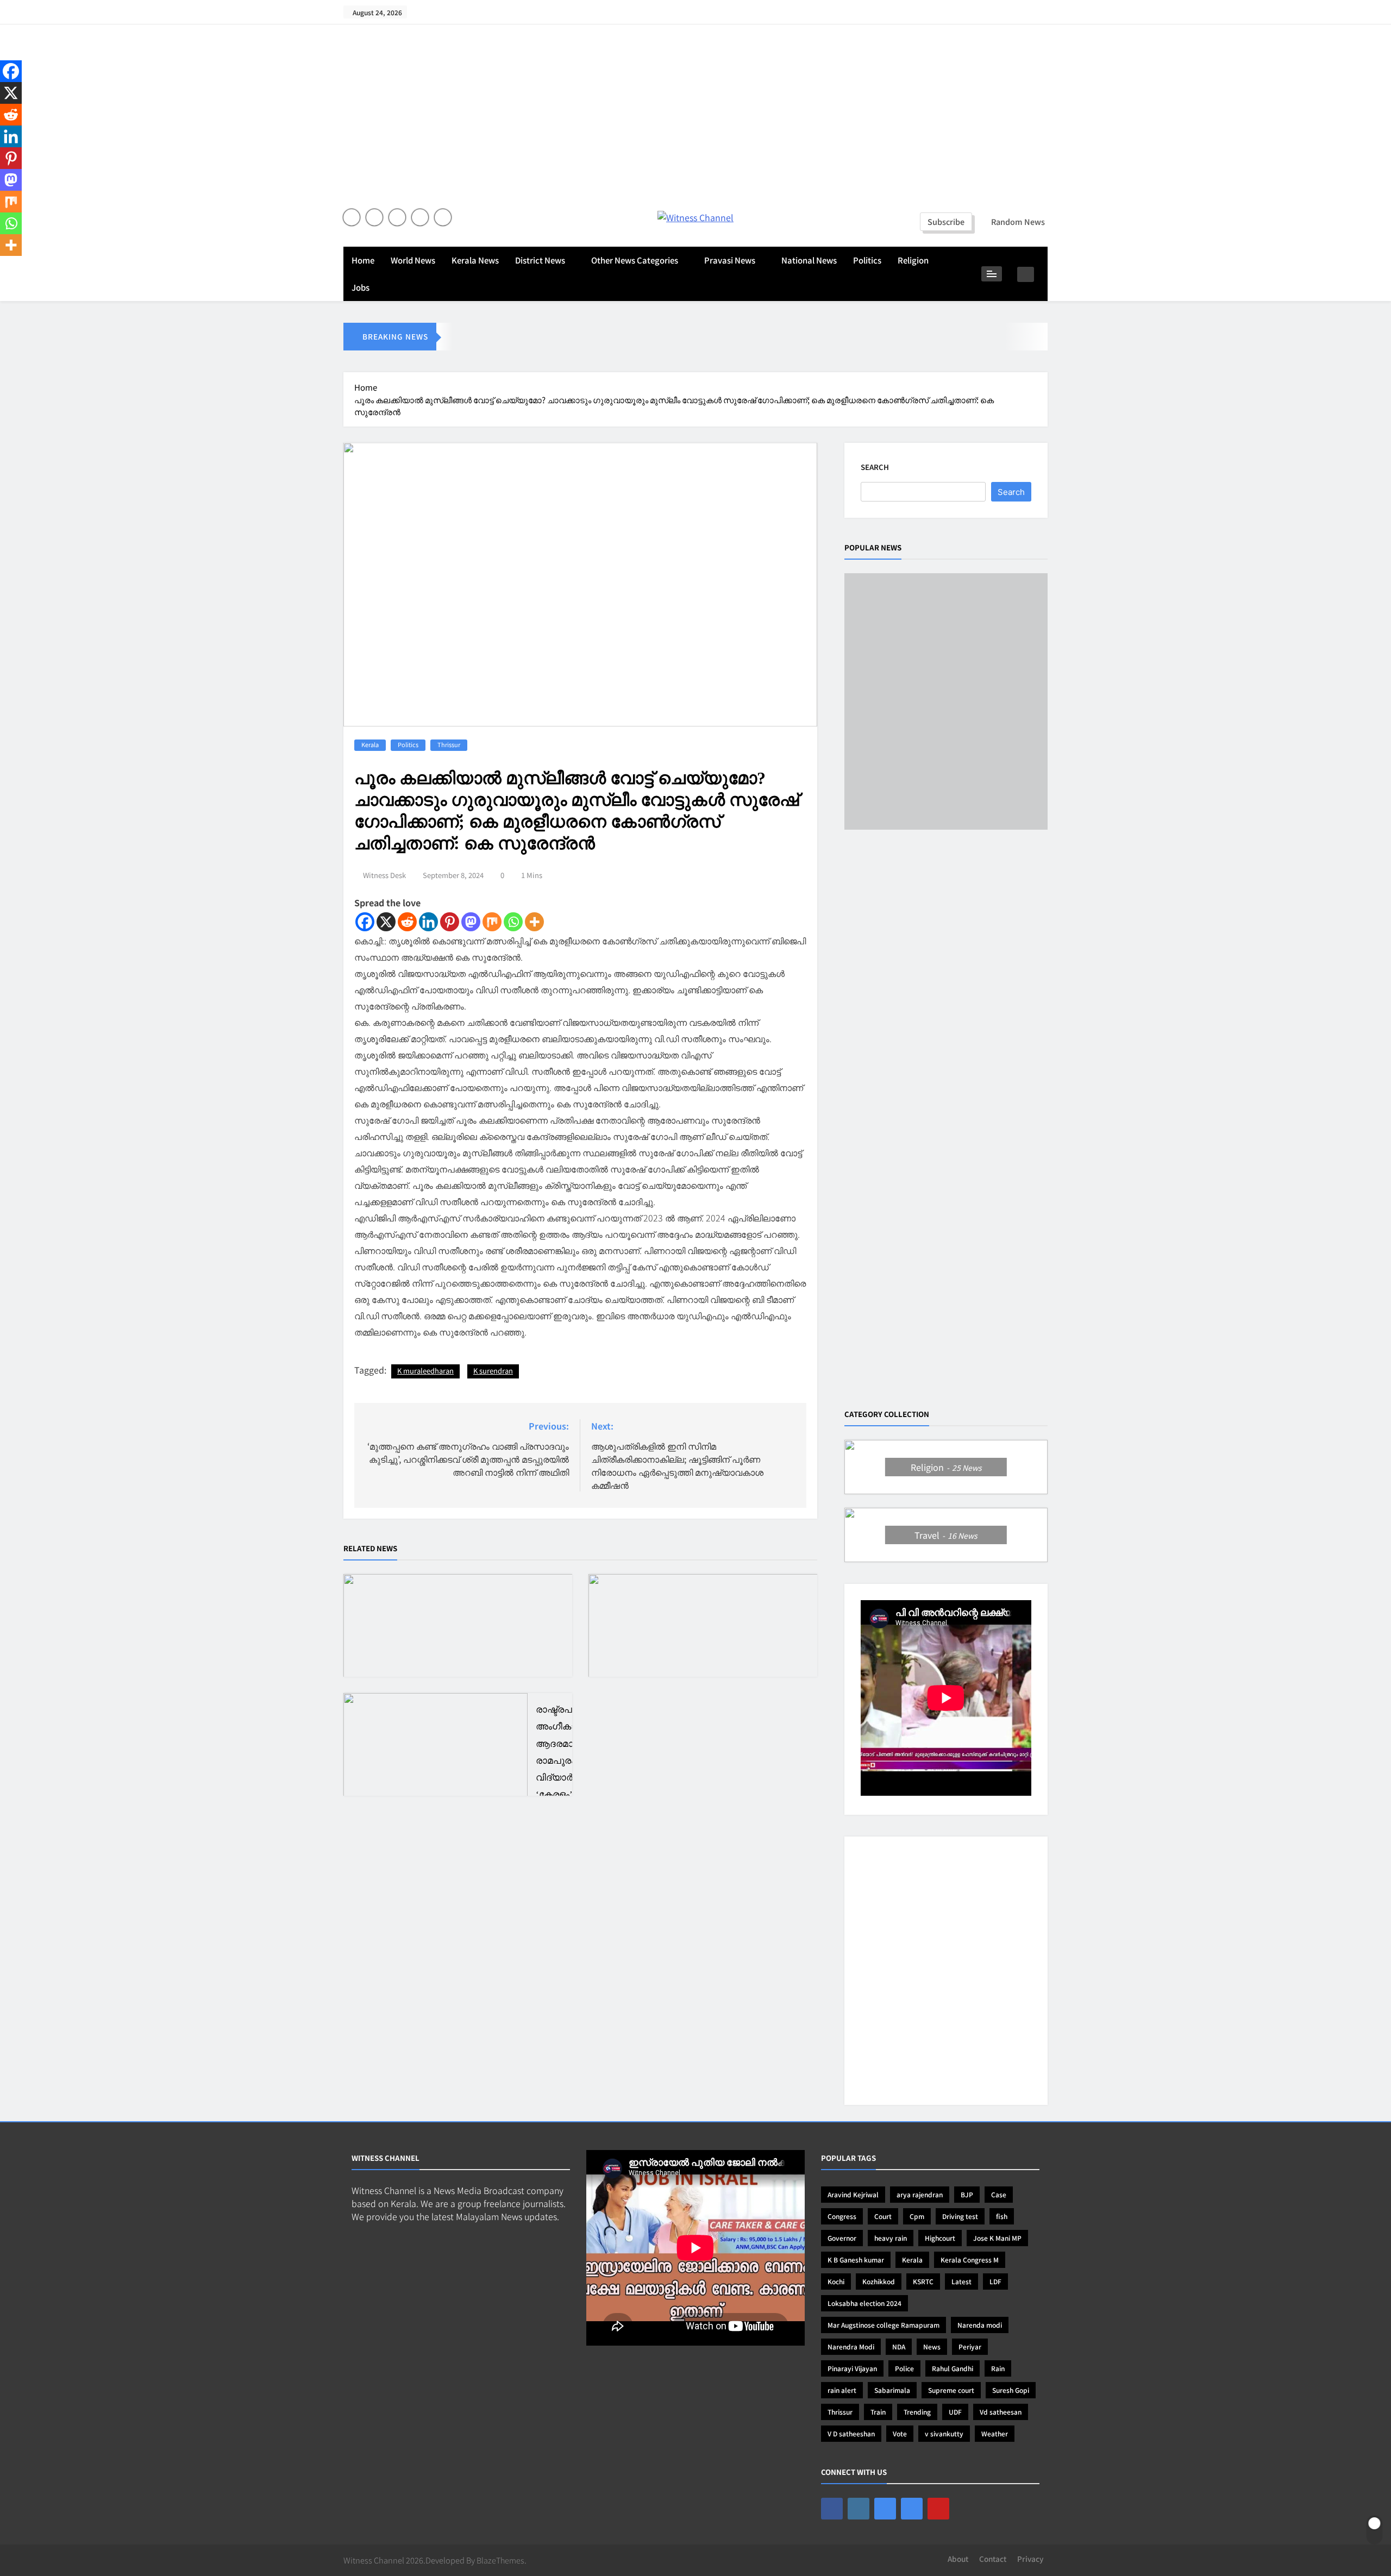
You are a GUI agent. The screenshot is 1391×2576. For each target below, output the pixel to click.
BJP (967, 2194)
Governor (842, 2238)
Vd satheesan (1001, 2412)
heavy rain (891, 2238)
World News (413, 260)
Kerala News (475, 260)
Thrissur (449, 744)
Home (363, 260)
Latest (961, 2281)
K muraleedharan (425, 1371)
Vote (900, 2433)
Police (904, 2368)
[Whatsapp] (513, 922)
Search (875, 467)
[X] (386, 922)
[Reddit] (407, 922)
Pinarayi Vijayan (852, 2368)
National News (809, 260)
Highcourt (940, 2238)
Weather (995, 2433)
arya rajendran (920, 2194)
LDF (995, 2281)
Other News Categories (635, 260)
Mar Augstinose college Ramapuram (884, 2325)
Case (999, 2194)
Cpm (917, 2216)
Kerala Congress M (970, 2260)
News (932, 2346)
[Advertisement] (695, 122)
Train (878, 2412)
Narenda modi (980, 2325)
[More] (534, 922)
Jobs (361, 287)
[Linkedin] (428, 922)
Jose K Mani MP (997, 2238)
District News (540, 260)
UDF (955, 2412)
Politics (867, 260)
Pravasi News (730, 260)
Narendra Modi (851, 2346)
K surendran (493, 1371)
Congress (842, 2216)
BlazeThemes (500, 2560)
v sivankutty (944, 2433)
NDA (899, 2346)
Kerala (370, 744)
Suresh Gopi (1011, 2390)
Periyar (970, 2346)
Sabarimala (892, 2390)
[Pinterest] (450, 922)
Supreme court (951, 2390)
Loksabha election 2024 (864, 2303)
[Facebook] (365, 922)
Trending (917, 2412)
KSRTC (923, 2281)
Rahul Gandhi (953, 2368)
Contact (993, 2559)
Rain (998, 2368)
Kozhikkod (879, 2281)
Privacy (1030, 2559)
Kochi (836, 2281)
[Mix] (492, 922)
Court (883, 2216)
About (958, 2559)
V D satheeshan (851, 2433)
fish (1002, 2216)
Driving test (960, 2216)
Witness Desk (384, 875)
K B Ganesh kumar (856, 2260)
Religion (913, 260)
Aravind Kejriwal (853, 2194)
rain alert (842, 2390)
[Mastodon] (471, 922)
